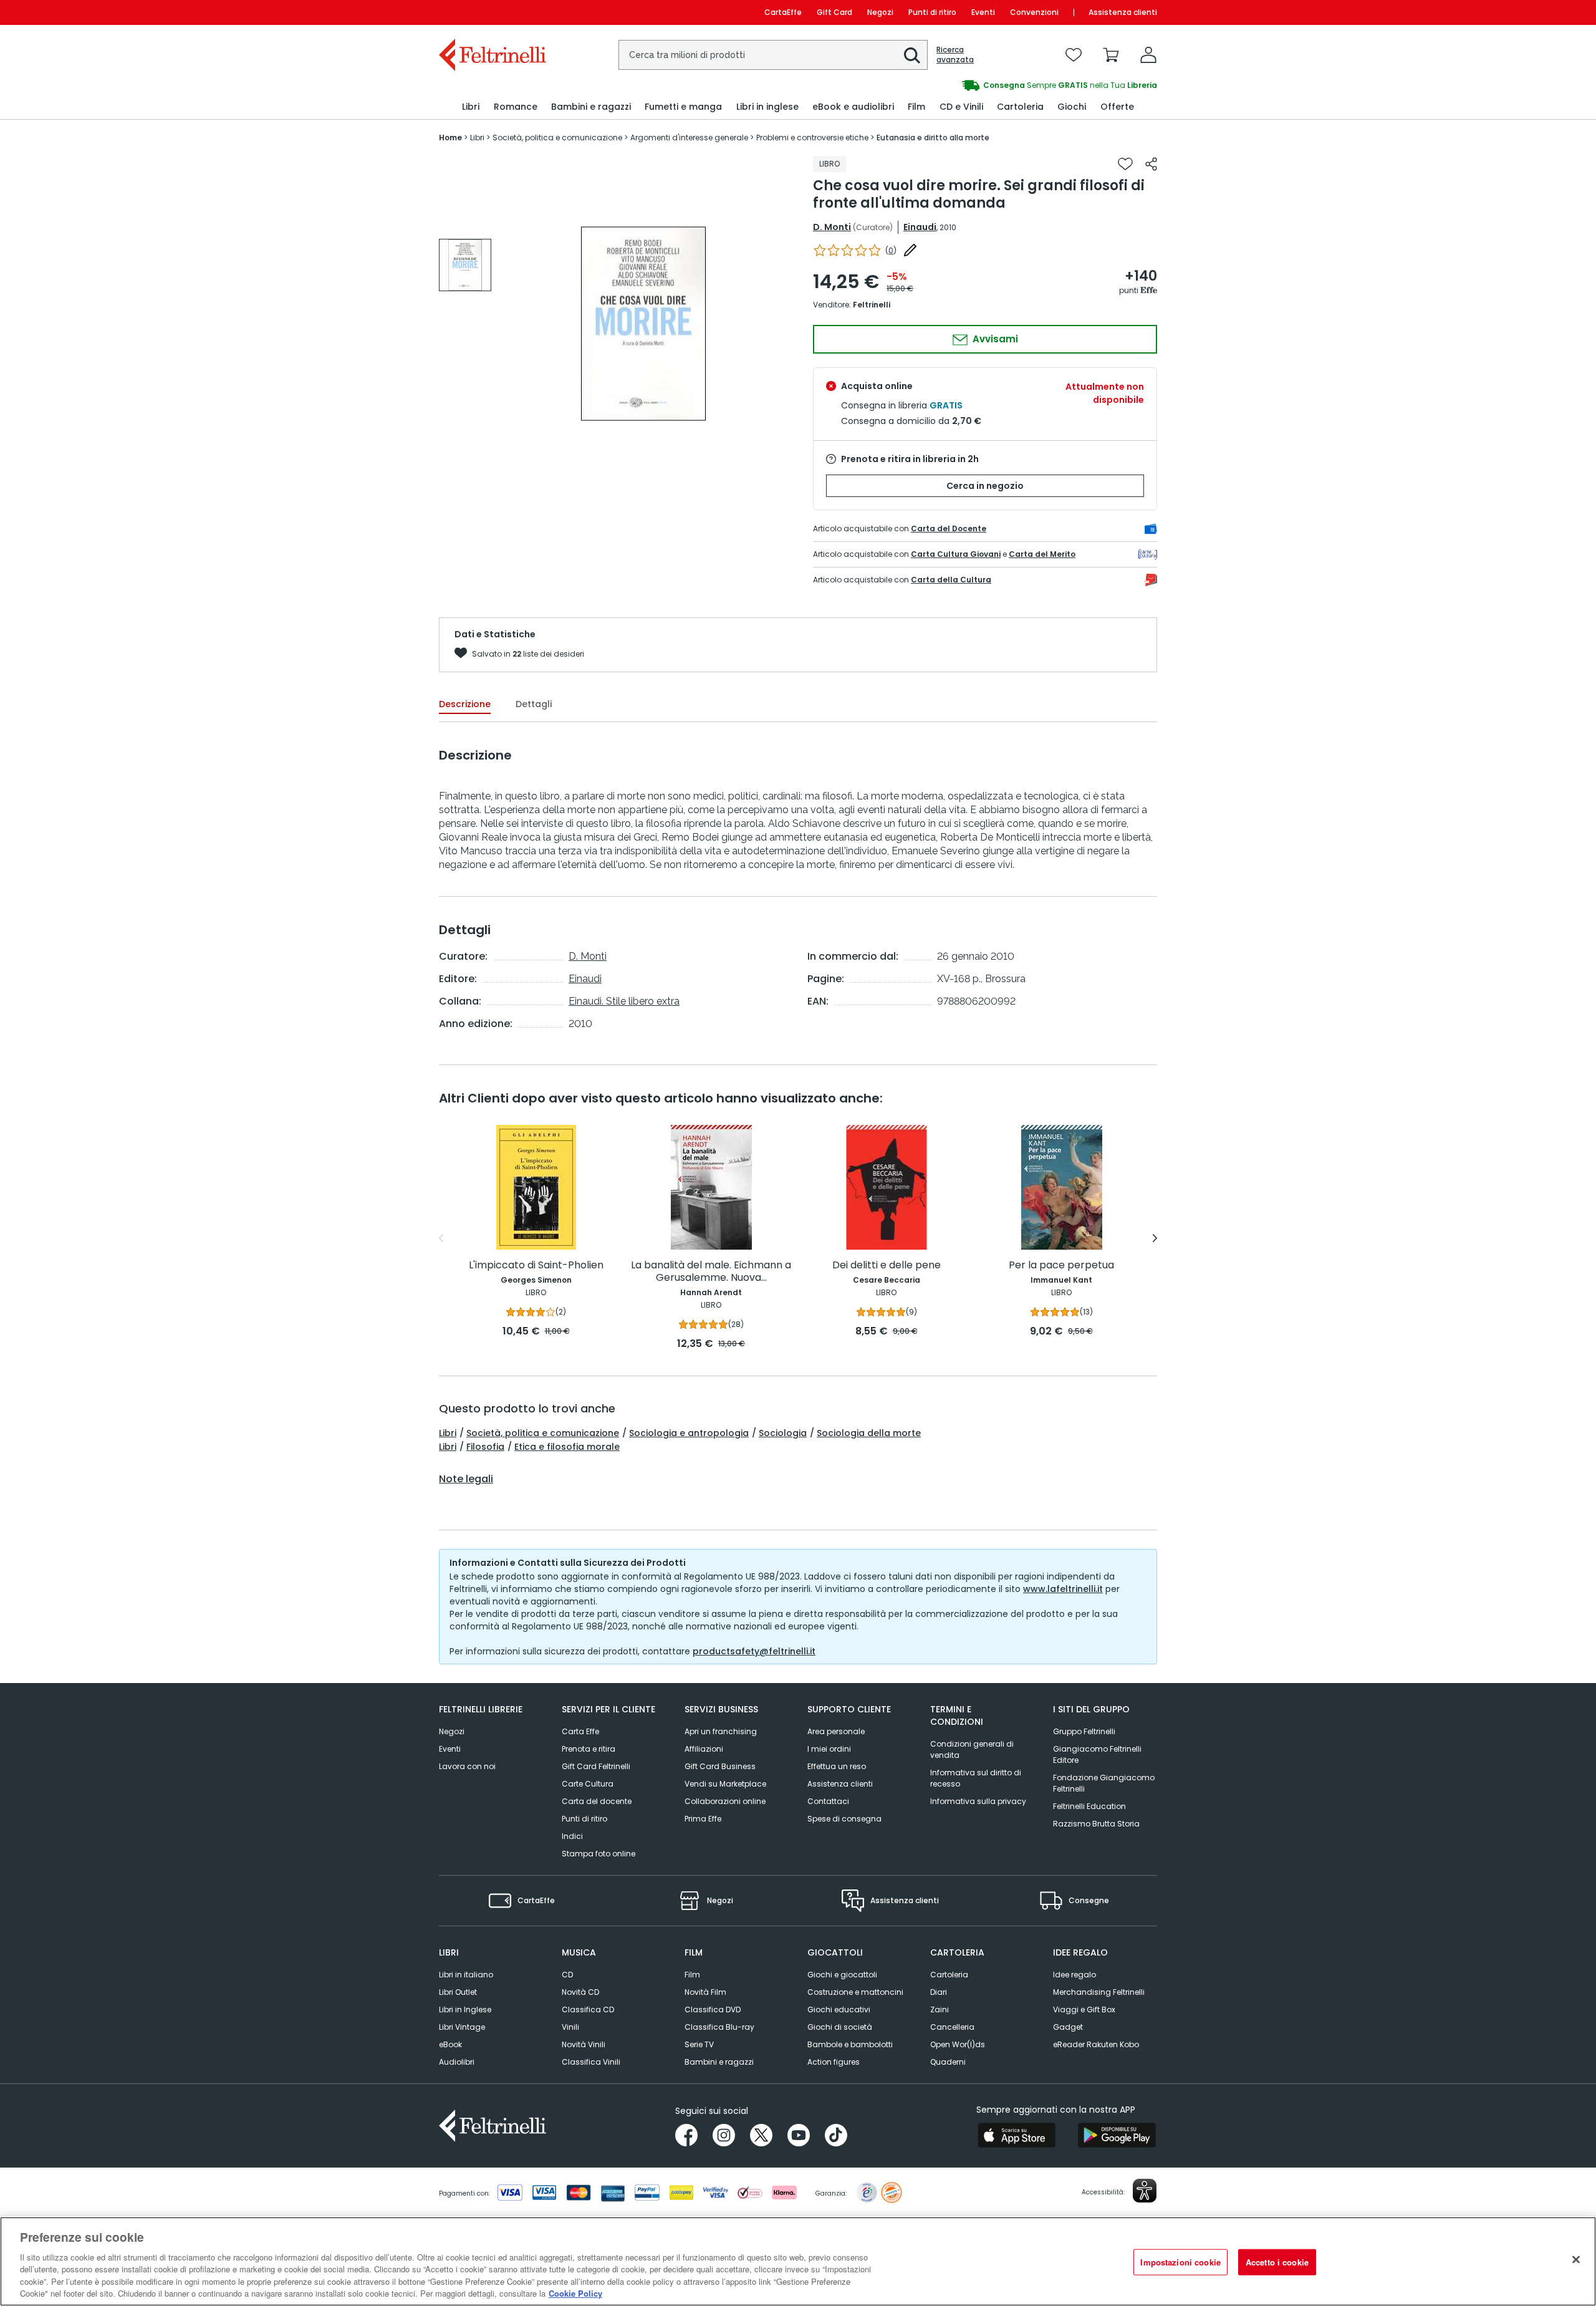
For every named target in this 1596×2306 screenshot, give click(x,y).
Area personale (836, 1731)
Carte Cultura (588, 1784)
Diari (939, 1992)
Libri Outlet (458, 1992)
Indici (572, 1836)
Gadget (1068, 2027)
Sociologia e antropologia (689, 1433)
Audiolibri (457, 2062)
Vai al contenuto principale (492, 12)
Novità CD (580, 1992)
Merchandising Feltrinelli (1099, 1992)
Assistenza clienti (1123, 12)
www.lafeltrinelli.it (1063, 1589)
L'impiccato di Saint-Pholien (536, 1266)
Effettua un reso (837, 1766)
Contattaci (828, 1801)
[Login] (1148, 55)
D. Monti (832, 227)
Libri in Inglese (465, 2009)
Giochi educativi (839, 2009)
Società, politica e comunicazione (543, 1433)
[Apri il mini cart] (1111, 55)
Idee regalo (1074, 1975)
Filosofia (485, 1447)
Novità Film (705, 1992)
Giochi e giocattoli (842, 1975)
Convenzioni (1034, 12)
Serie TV (699, 2044)
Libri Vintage (462, 2027)
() (891, 250)
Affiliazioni (704, 1749)
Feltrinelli (872, 305)
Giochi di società (840, 2027)
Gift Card (834, 12)
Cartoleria (949, 1975)
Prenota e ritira (589, 1749)
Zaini (940, 2009)
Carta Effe (580, 1731)
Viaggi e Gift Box (1084, 2009)
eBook (450, 2044)
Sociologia (783, 1433)
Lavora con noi (467, 1766)
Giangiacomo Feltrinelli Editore (1097, 1754)
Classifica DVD (713, 2009)
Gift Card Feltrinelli (596, 1766)
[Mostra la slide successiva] (1155, 1238)
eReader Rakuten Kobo (1096, 2044)
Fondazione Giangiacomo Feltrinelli (1104, 1783)
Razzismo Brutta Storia (1096, 1824)
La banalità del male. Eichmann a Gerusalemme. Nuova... (711, 1272)
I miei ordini (829, 1749)
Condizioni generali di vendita (972, 1749)
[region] (798, 2261)
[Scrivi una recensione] (910, 250)
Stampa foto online (598, 1854)
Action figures (834, 2062)
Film (692, 1975)
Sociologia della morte (869, 1433)
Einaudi (920, 227)
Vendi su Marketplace (725, 1784)
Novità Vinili (584, 2044)
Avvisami (994, 339)
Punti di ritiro (932, 12)
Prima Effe (703, 1819)
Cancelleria (952, 2027)
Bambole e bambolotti (850, 2044)
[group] (978, 85)
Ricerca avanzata (955, 55)
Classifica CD (588, 2009)
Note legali (466, 1479)
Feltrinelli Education (1089, 1806)
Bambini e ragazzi (719, 2062)
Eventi (983, 12)
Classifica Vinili (591, 2062)
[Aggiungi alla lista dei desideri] (1125, 164)
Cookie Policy (575, 2293)
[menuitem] (471, 107)
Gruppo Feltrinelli (1084, 1731)
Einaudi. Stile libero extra (624, 1001)
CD (567, 1975)
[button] (912, 55)
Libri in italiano (466, 1975)
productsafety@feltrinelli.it (754, 1651)
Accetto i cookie (1277, 2262)
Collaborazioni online (725, 1801)
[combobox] (773, 55)
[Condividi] (1151, 164)
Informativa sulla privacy (978, 1801)
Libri (448, 1433)
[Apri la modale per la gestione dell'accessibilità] (1145, 2191)
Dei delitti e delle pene (887, 1266)
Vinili (570, 2027)
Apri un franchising (721, 1731)
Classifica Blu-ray (719, 2027)
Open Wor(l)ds (958, 2044)
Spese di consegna (844, 1819)
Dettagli (534, 704)
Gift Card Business (720, 1766)
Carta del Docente (949, 528)
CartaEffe (783, 12)
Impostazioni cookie (1180, 2262)
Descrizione (465, 704)
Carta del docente (597, 1801)
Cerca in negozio (985, 486)
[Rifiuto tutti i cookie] (1576, 2260)
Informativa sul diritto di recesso (976, 1778)
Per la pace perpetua (1061, 1266)
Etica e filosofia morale (567, 1447)
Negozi (880, 12)
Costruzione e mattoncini (855, 1992)
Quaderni (948, 2062)
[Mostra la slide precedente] (441, 1238)
